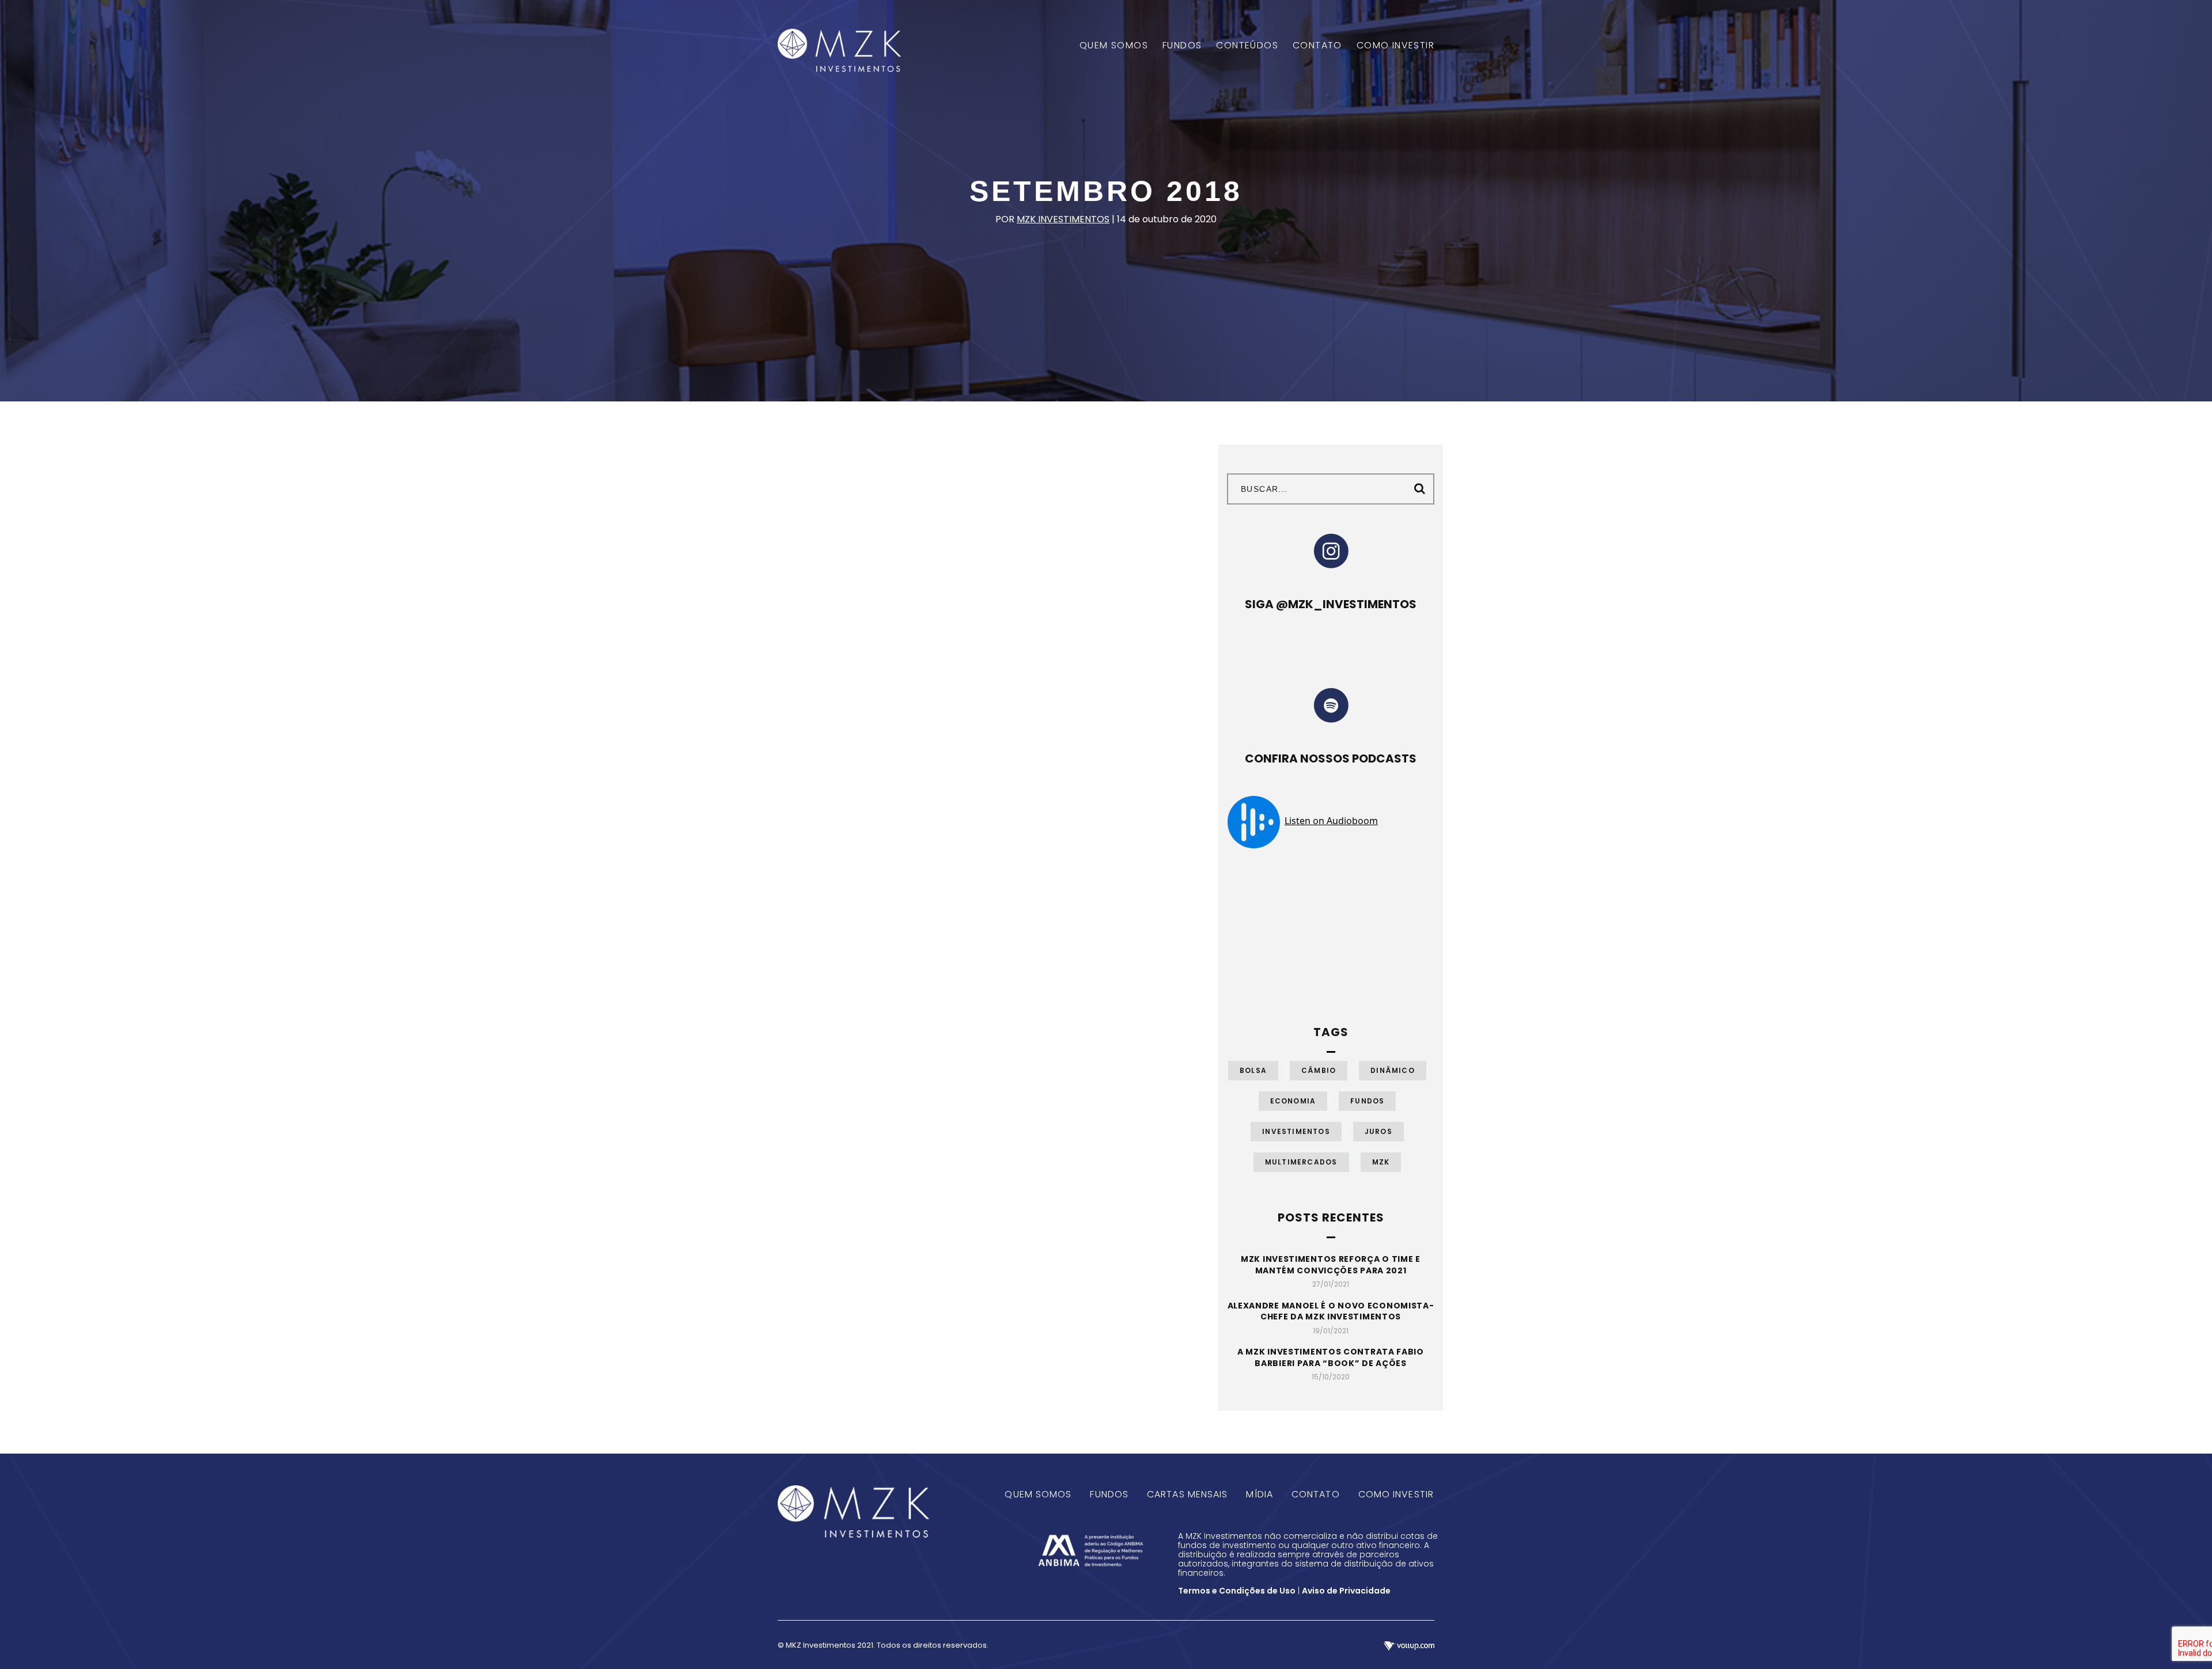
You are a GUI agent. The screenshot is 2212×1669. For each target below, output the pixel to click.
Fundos (1367, 1101)
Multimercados (1301, 1162)
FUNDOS (1182, 45)
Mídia (1260, 1494)
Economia (1293, 1101)
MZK (1381, 1162)
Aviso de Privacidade (1346, 1591)
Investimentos (1296, 1131)
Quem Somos (1038, 1494)
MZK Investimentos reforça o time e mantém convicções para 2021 (1331, 1265)
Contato (1316, 1494)
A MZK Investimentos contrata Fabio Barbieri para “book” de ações (1331, 1357)
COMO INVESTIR (1395, 45)
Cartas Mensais (1187, 1494)
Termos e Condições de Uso (1237, 1591)
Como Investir (1396, 1494)
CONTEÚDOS (1247, 45)
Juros (1378, 1131)
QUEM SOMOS (1114, 45)
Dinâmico (1393, 1070)
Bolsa (1253, 1070)
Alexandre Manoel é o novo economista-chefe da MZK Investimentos (1331, 1311)
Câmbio (1319, 1070)
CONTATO (1317, 45)
